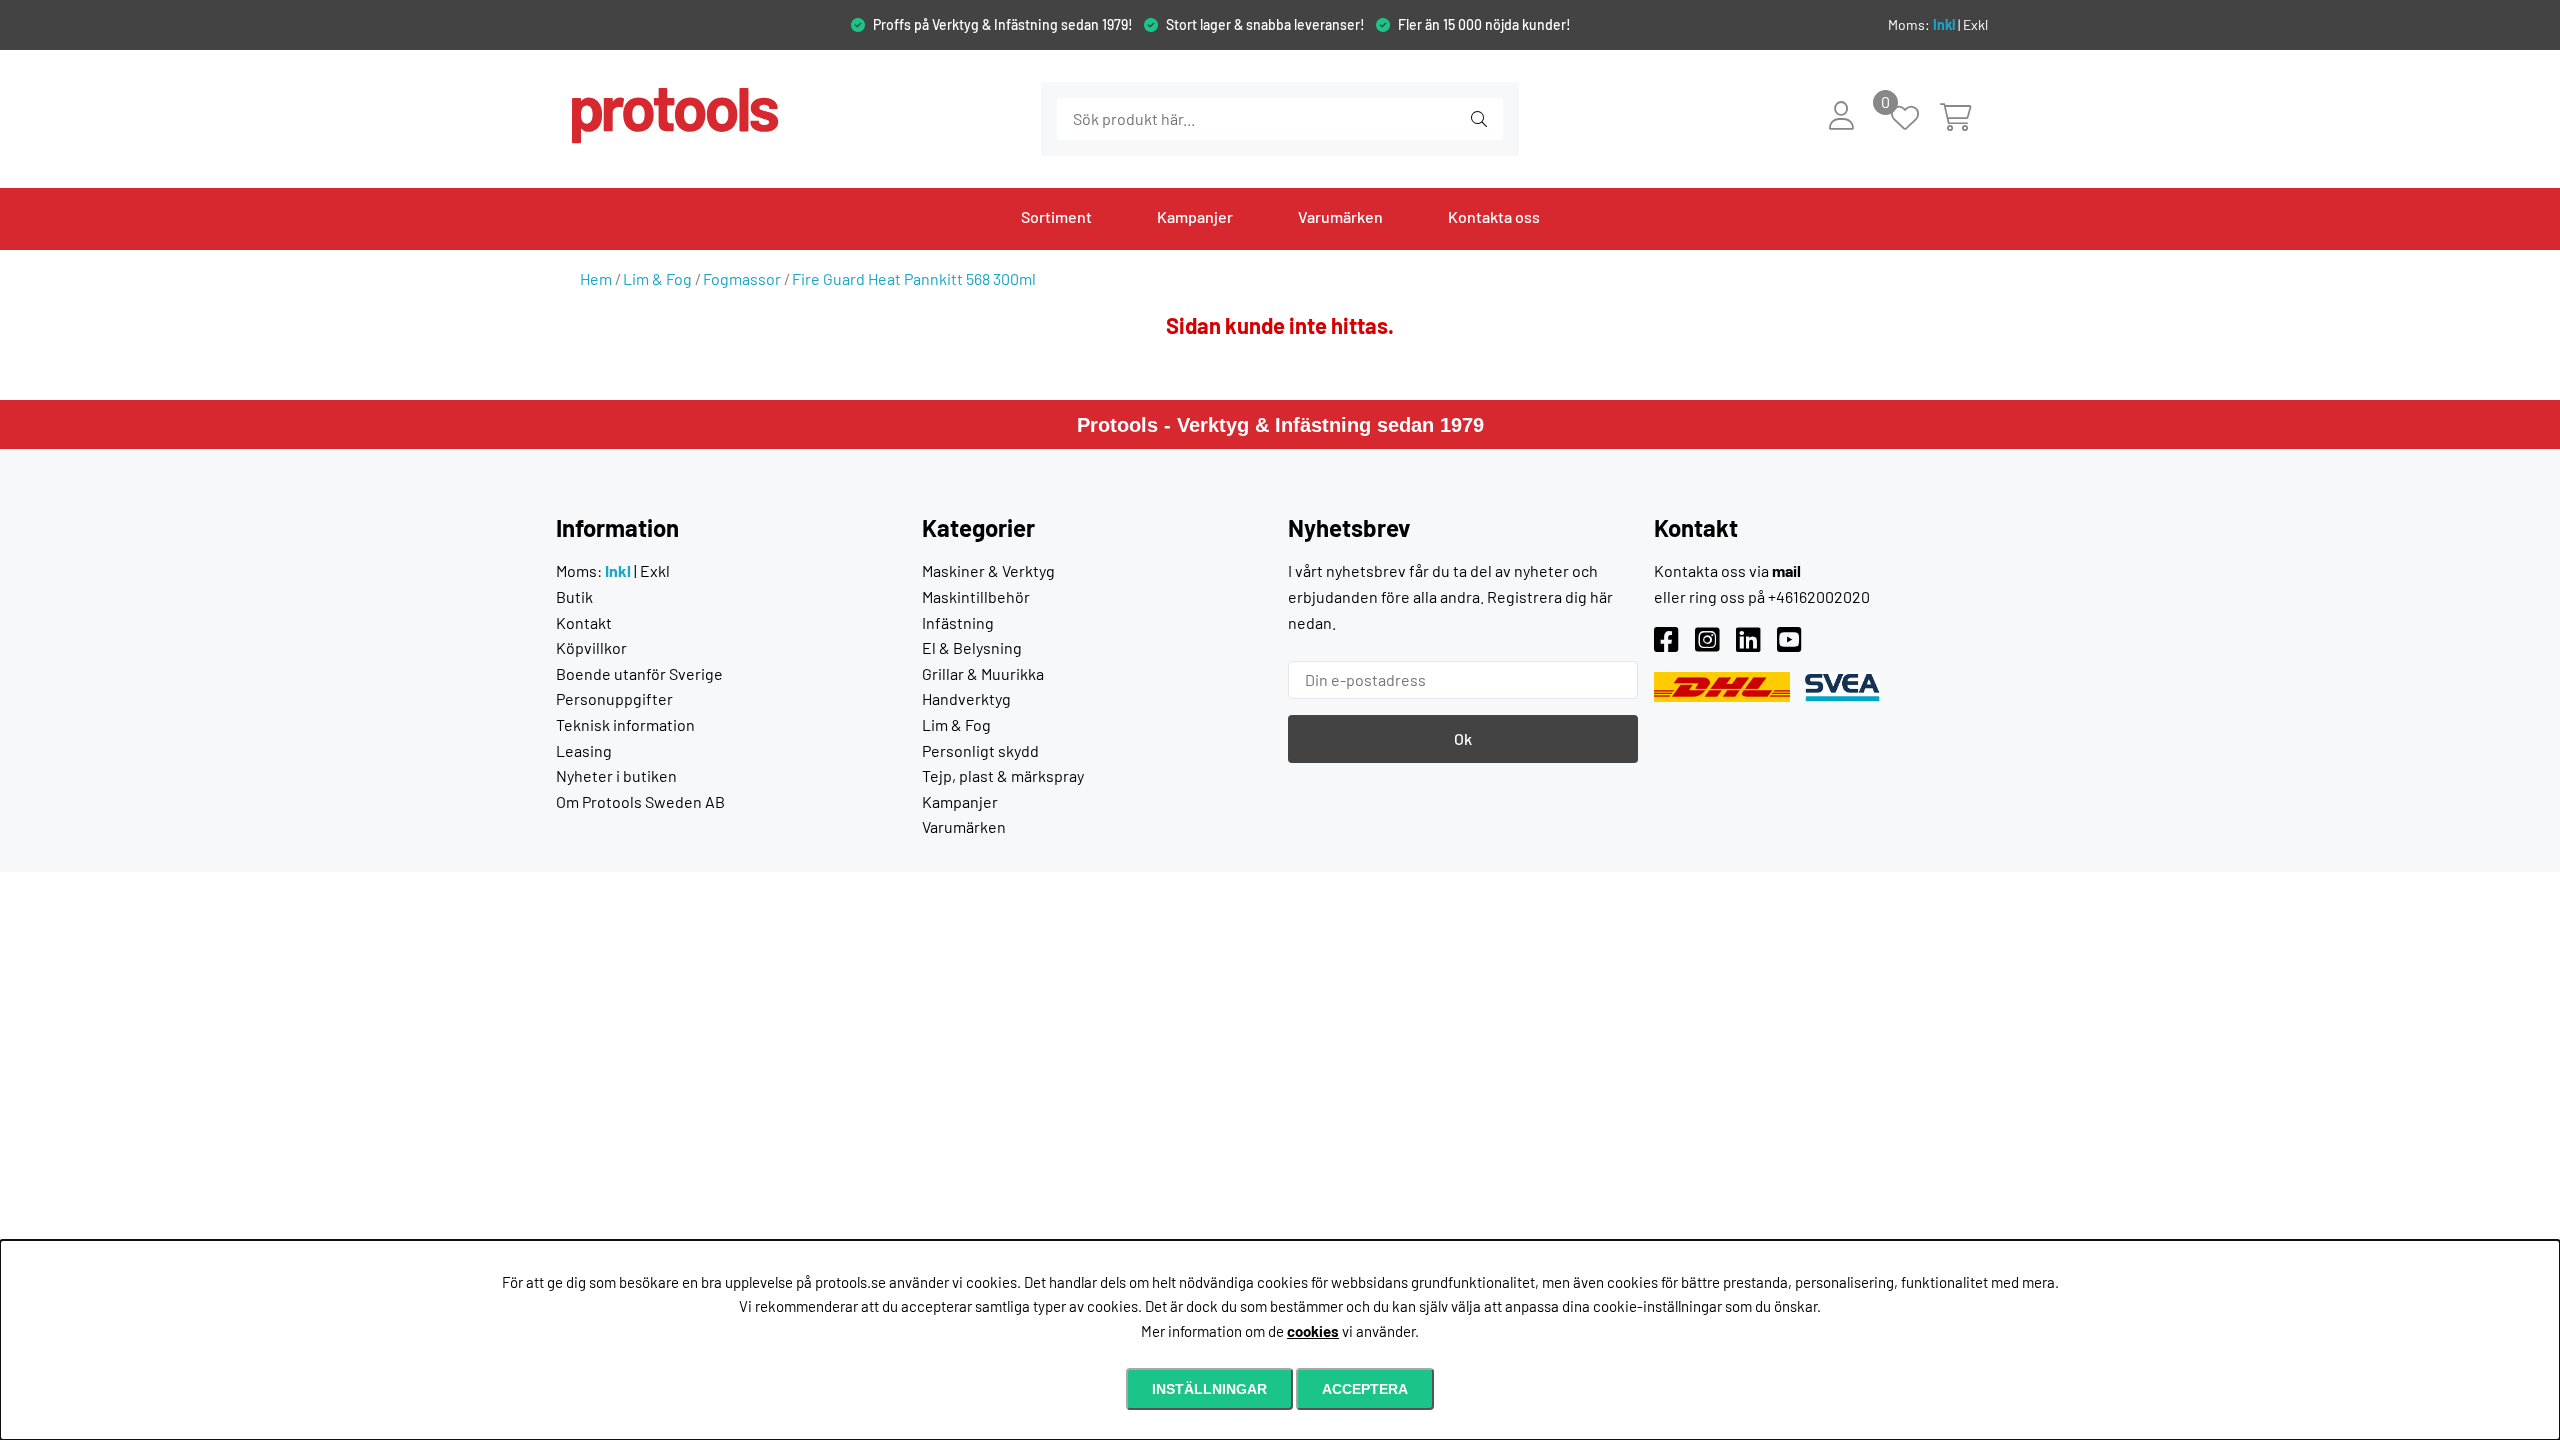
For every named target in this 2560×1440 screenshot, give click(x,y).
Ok (1463, 738)
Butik (574, 596)
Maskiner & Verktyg (988, 570)
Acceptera (1365, 1389)
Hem (596, 278)
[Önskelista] (1915, 119)
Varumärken (1340, 216)
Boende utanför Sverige (639, 673)
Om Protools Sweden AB (640, 801)
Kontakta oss (1494, 216)
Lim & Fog (657, 278)
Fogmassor (742, 278)
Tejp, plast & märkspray (1003, 775)
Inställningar (1209, 1389)
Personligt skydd (980, 750)
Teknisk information (625, 724)
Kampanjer (1195, 216)
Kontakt (584, 622)
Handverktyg (966, 698)
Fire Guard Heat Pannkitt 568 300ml (914, 278)
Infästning (958, 622)
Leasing (584, 750)
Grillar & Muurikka (983, 673)
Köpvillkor (591, 647)
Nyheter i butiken (616, 775)
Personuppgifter (614, 698)
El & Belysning (972, 647)
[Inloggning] (1841, 115)
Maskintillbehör (976, 596)
